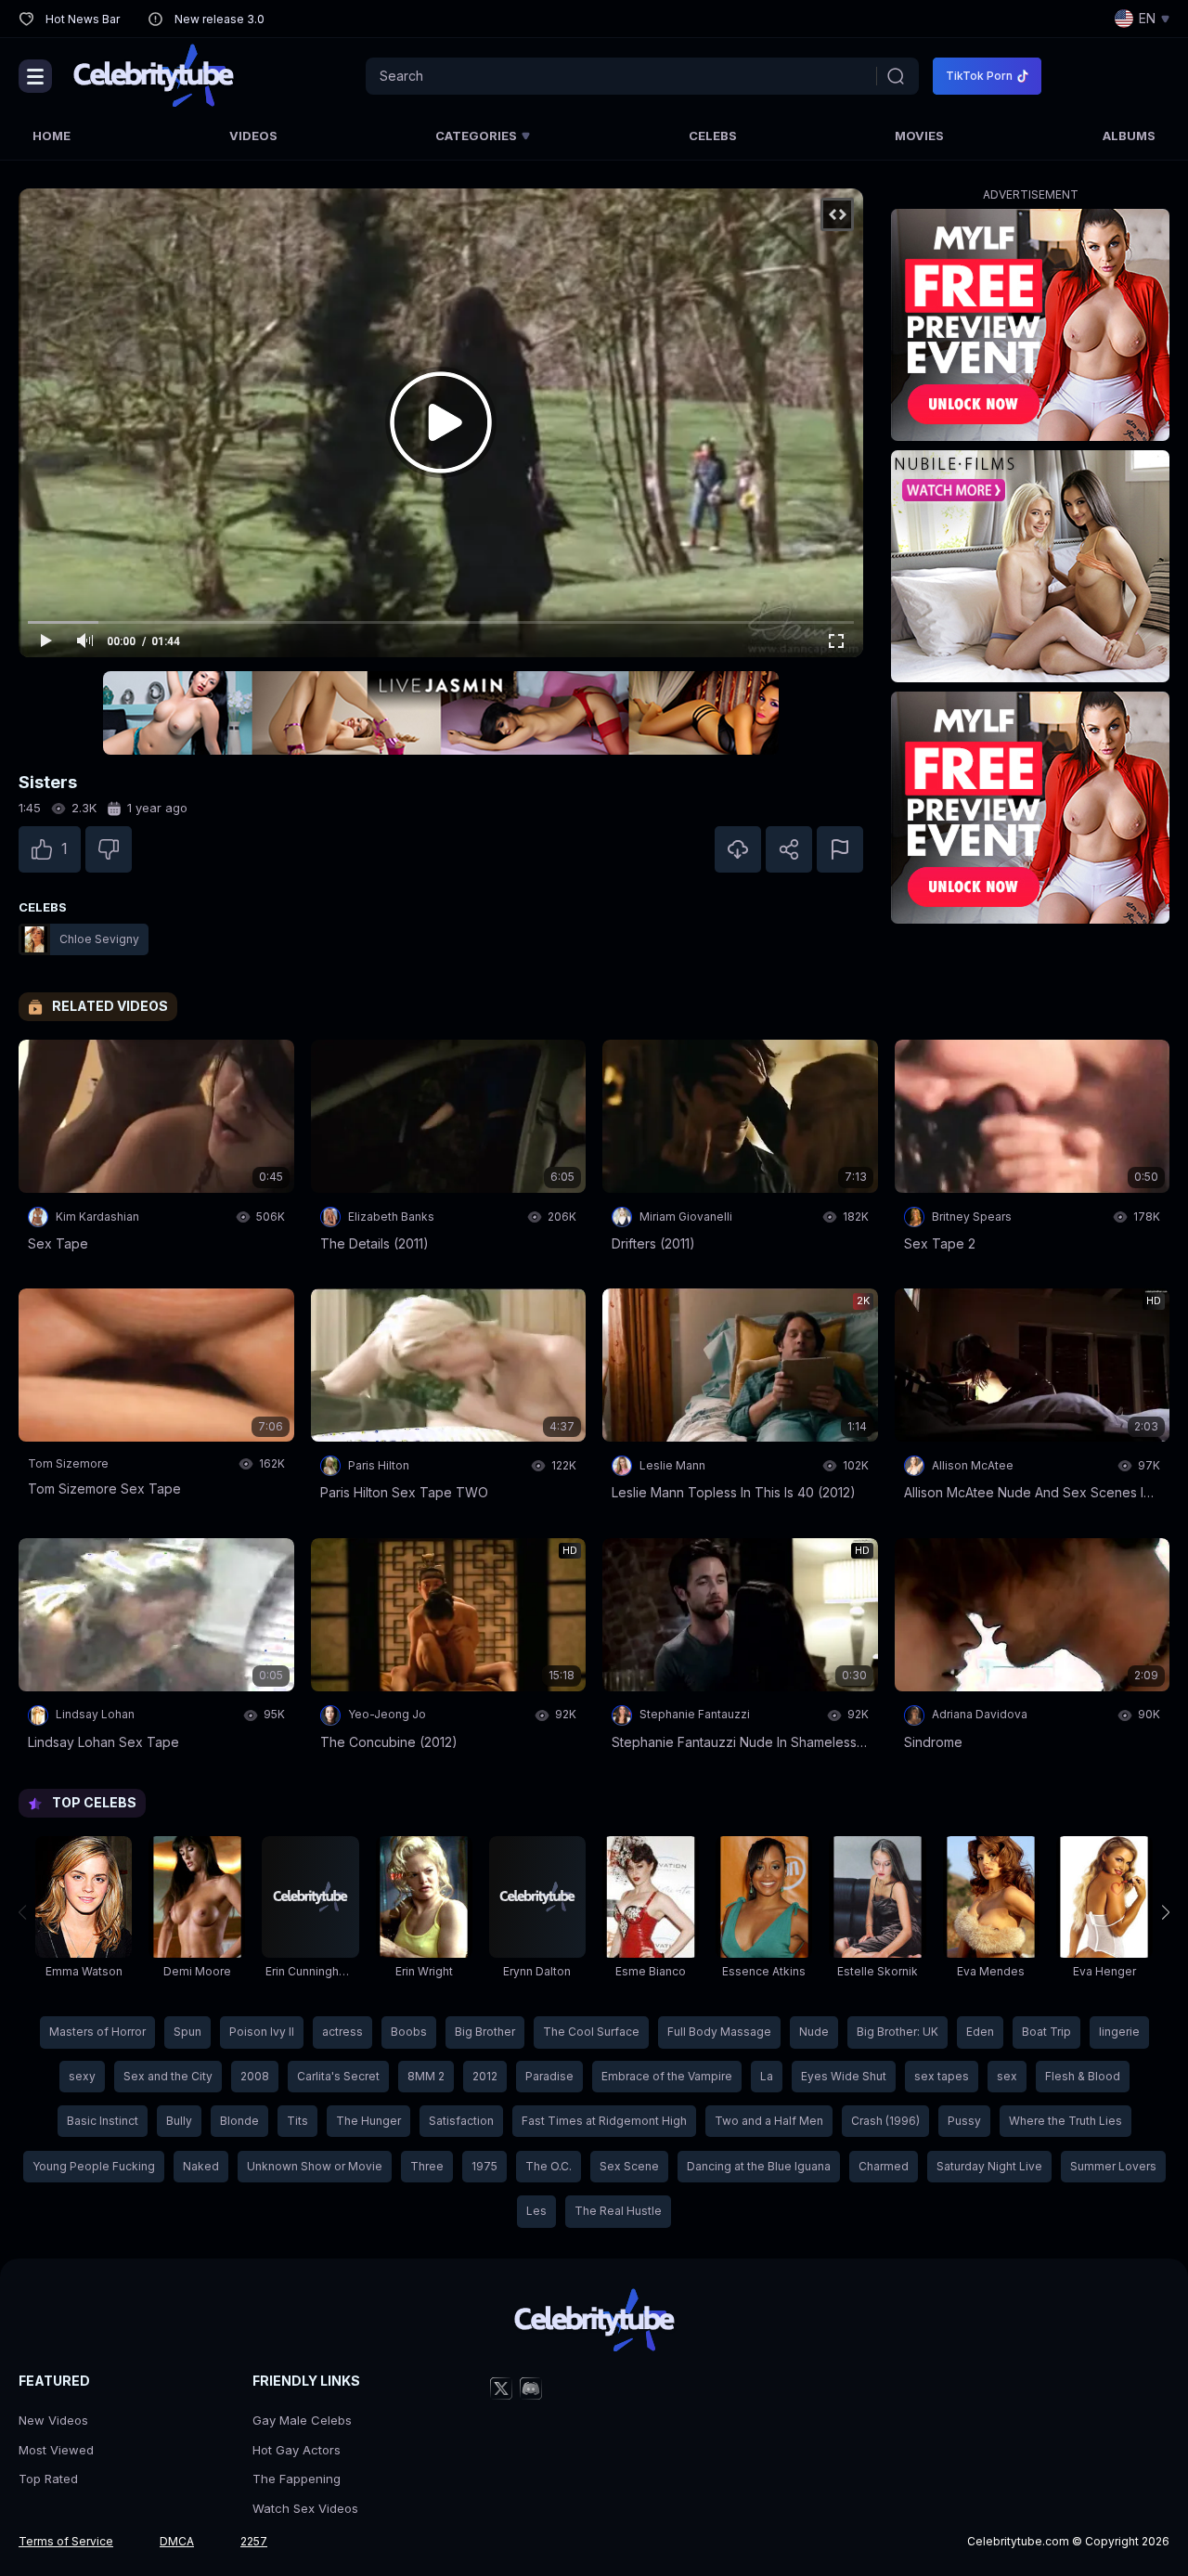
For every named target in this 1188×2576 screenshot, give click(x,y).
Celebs (713, 136)
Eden (980, 2032)
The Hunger (368, 2121)
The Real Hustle (618, 2211)
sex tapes (942, 2076)
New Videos (53, 2420)
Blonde (239, 2121)
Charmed (884, 2166)
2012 (485, 2076)
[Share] (789, 849)
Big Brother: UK (897, 2032)
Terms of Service (66, 2541)
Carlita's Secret (338, 2076)
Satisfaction (461, 2121)
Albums (1129, 136)
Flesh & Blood (1083, 2076)
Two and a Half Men (769, 2121)
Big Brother (485, 2032)
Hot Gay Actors (297, 2450)
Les (536, 2211)
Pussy (964, 2121)
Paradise (549, 2076)
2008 (255, 2076)
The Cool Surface (591, 2032)
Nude (814, 2032)
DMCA (177, 2541)
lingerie (1119, 2032)
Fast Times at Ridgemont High (604, 2121)
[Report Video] (840, 849)
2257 (254, 2541)
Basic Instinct (103, 2121)
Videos (253, 136)
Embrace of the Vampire (667, 2076)
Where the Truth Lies (1065, 2121)
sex (1007, 2076)
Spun (187, 2032)
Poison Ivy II (262, 2032)
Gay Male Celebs (302, 2420)
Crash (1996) (885, 2121)
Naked (201, 2166)
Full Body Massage (719, 2032)
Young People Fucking (94, 2166)
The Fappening (297, 2479)
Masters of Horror (97, 2032)
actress (342, 2032)
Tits (297, 2121)
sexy (82, 2076)
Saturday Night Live (989, 2166)
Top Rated (48, 2479)
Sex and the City (168, 2076)
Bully (179, 2121)
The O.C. (549, 2166)
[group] (84, 1912)
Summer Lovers (1113, 2166)
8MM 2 (426, 2076)
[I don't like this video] (109, 849)
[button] (1166, 1912)
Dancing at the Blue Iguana (759, 2166)
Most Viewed (56, 2450)
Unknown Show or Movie (315, 2166)
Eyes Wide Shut (844, 2076)
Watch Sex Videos (305, 2508)
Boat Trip (1046, 2032)
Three (427, 2166)
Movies (919, 136)
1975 (484, 2166)
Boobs (409, 2032)
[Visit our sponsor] (441, 713)
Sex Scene (629, 2166)
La (767, 2076)
